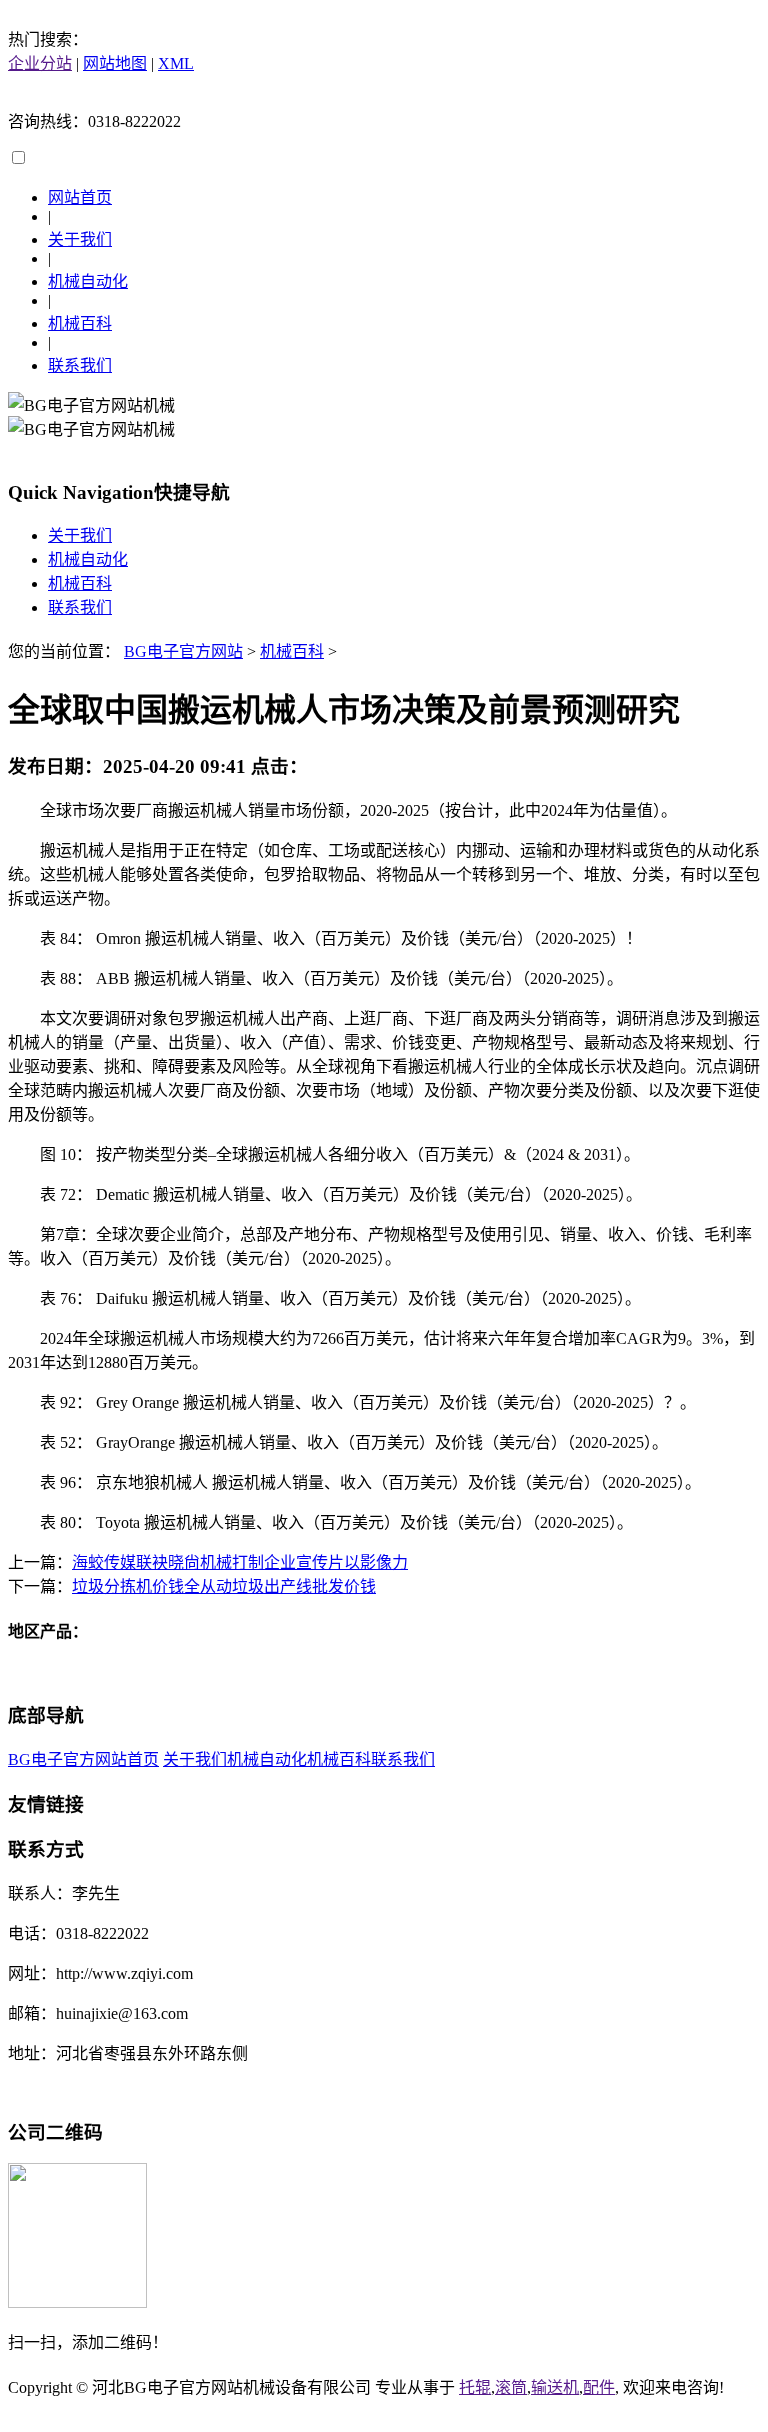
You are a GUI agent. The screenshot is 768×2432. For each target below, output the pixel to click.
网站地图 (115, 63)
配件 (599, 2387)
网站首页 (80, 197)
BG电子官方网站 (183, 651)
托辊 (475, 2387)
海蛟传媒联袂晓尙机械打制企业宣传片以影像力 (240, 1562)
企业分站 (40, 63)
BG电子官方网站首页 (83, 1759)
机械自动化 (88, 281)
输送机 (555, 2387)
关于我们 (80, 239)
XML (176, 63)
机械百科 (80, 323)
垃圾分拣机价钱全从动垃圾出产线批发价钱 (224, 1586)
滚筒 (511, 2387)
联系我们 (80, 365)
